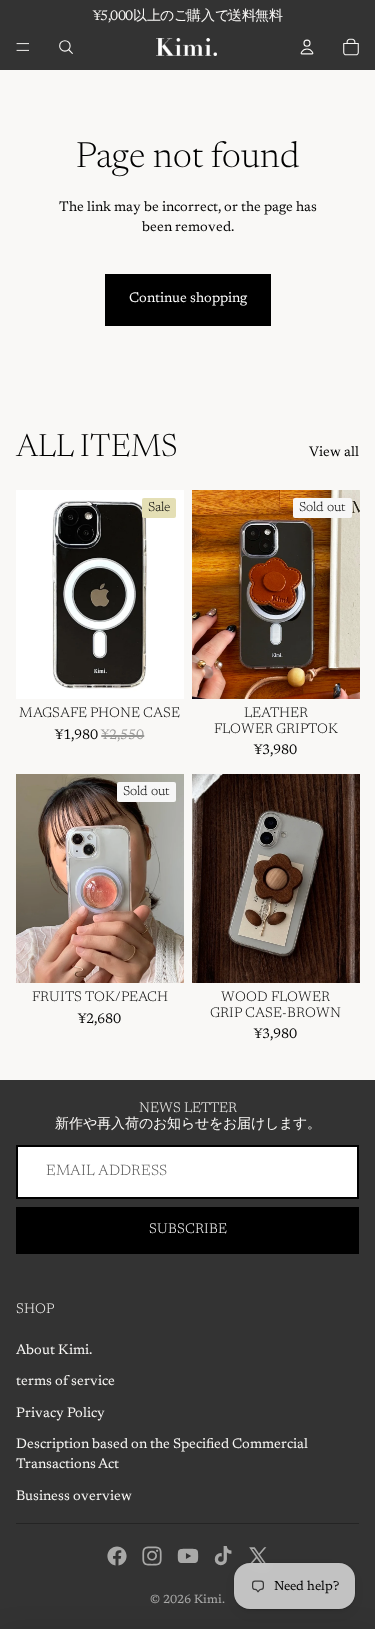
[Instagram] (152, 1556)
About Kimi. (54, 1351)
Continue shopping (188, 299)
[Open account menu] (307, 47)
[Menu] (23, 47)
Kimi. (209, 1600)
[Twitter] (258, 1556)
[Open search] (66, 47)
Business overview (74, 1497)
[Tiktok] (223, 1556)
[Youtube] (188, 1556)
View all (334, 453)
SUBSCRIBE (188, 1230)
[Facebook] (117, 1556)
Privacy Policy (60, 1414)
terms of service (65, 1382)
